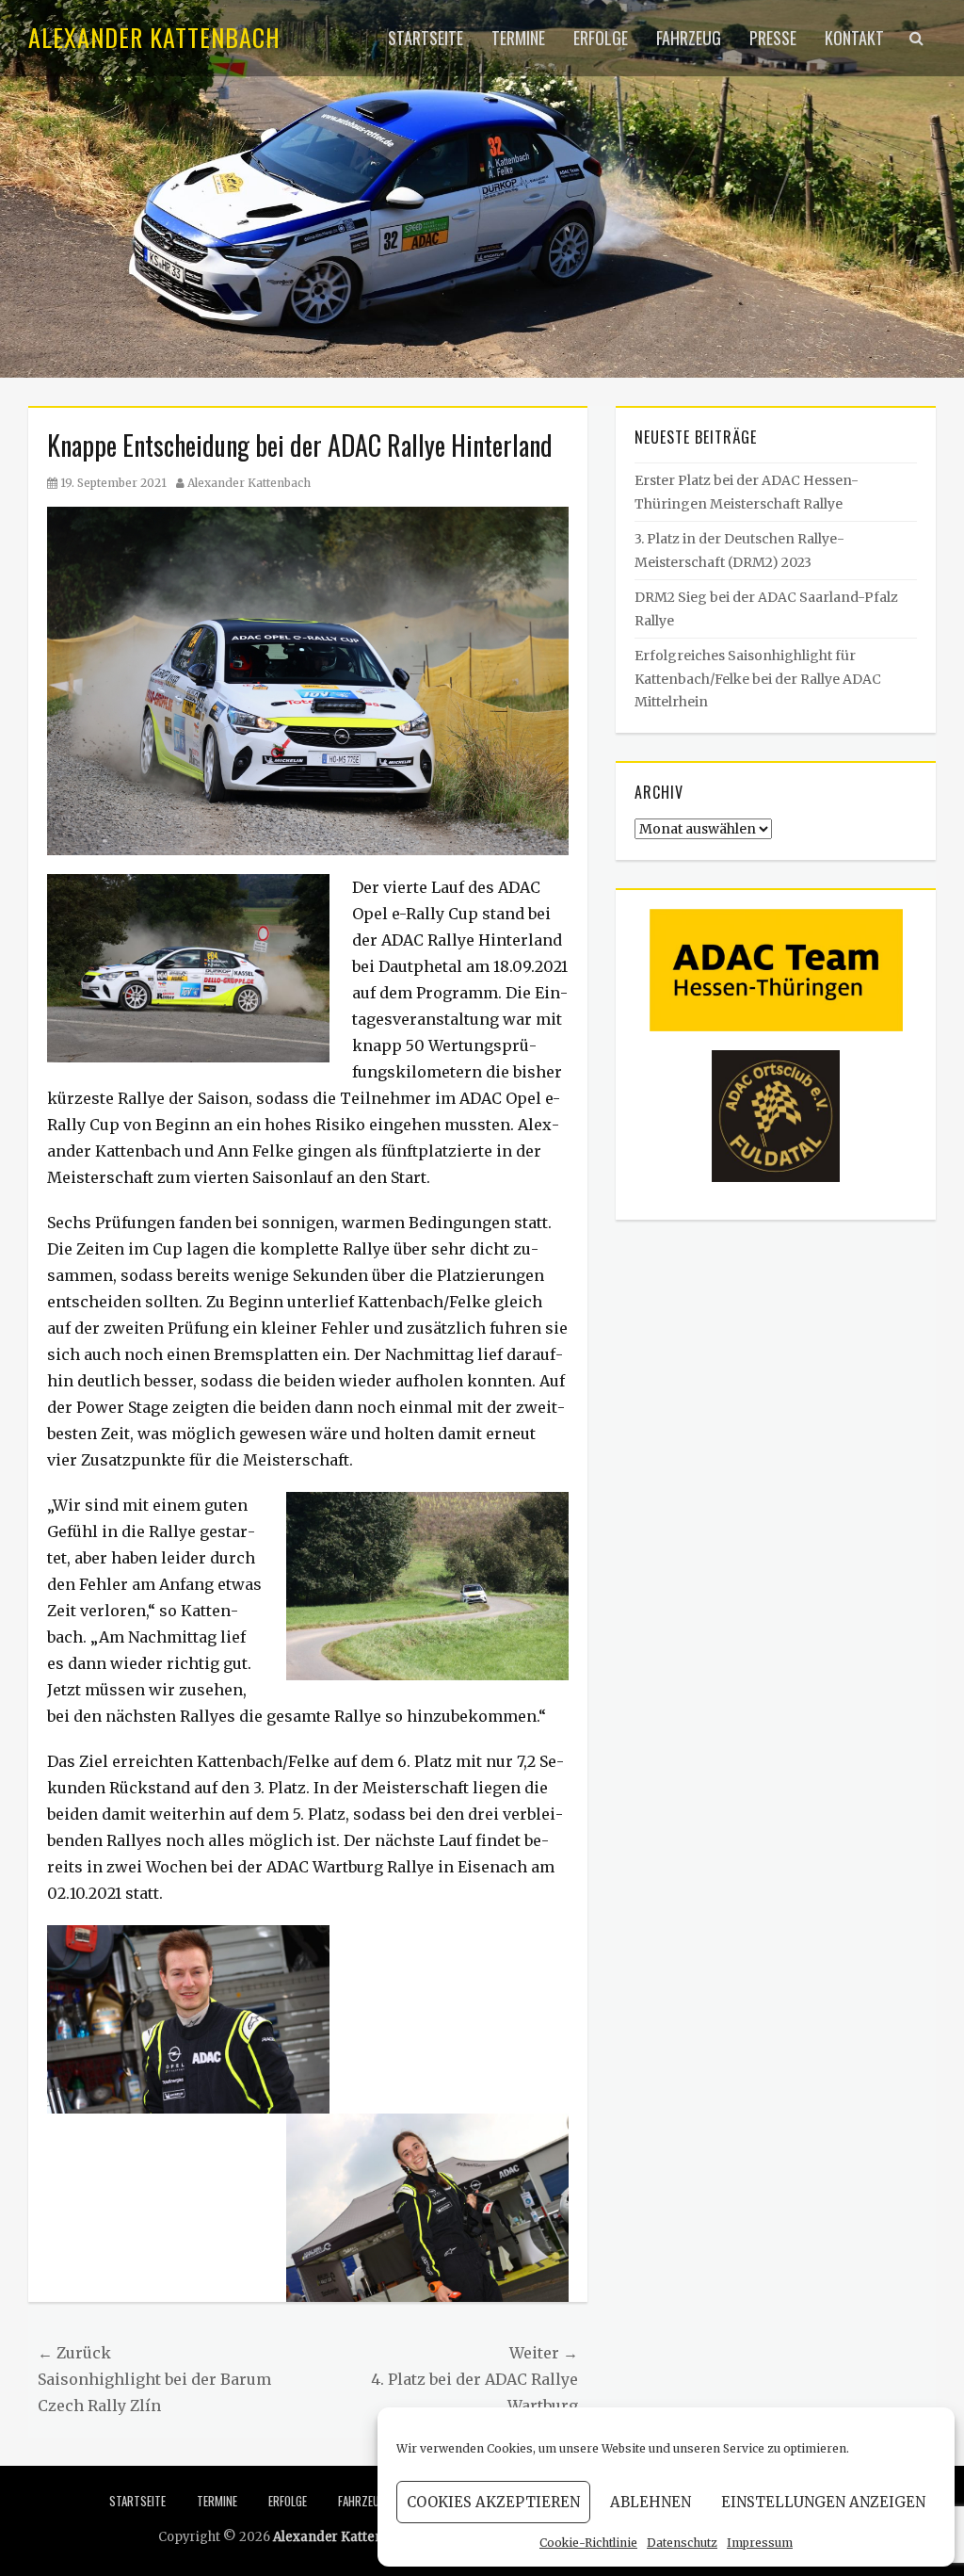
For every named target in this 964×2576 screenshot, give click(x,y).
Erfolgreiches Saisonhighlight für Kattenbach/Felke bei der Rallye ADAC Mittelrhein (758, 679)
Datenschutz (682, 2543)
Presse (773, 38)
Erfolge (601, 38)
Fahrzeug (689, 38)
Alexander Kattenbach (154, 37)
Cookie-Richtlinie (588, 2543)
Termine (518, 38)
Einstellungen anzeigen (823, 2502)
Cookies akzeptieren (493, 2502)
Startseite (426, 38)
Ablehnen (651, 2502)
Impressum (760, 2543)
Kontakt (854, 38)
